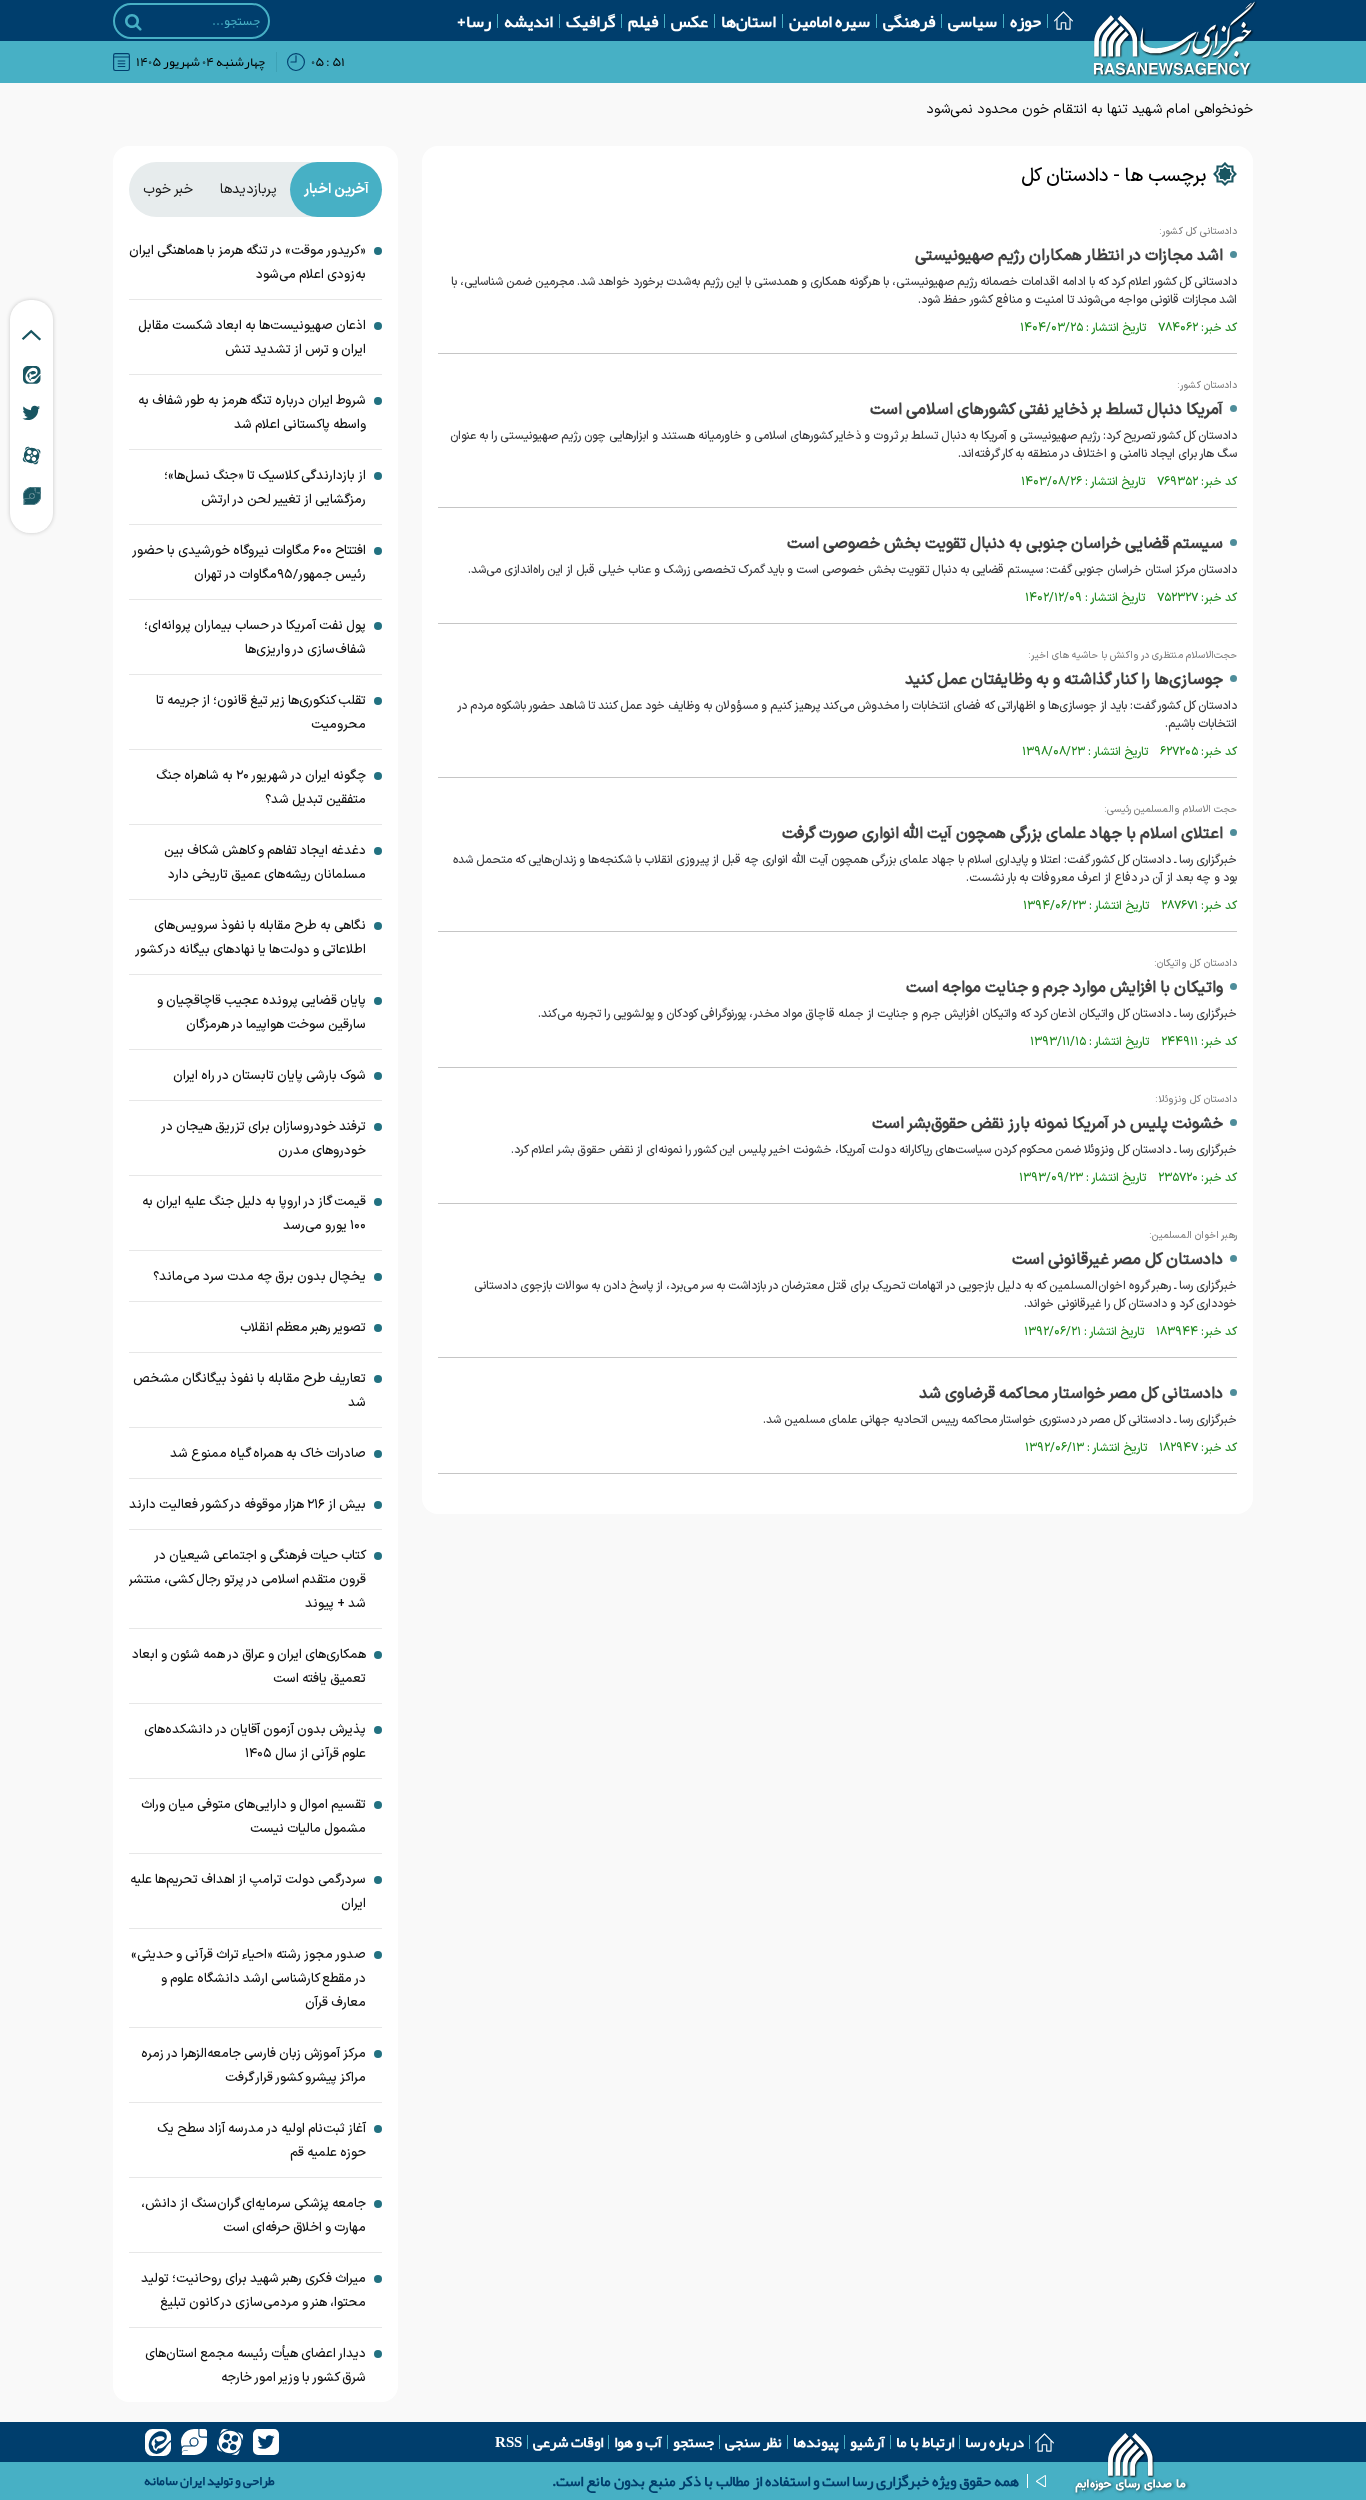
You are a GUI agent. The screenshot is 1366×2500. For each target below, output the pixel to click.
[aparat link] (31, 455)
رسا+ (474, 21)
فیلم (643, 21)
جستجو (693, 2442)
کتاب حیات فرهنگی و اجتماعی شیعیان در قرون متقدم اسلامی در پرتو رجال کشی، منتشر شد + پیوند (247, 1580)
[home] (1131, 2465)
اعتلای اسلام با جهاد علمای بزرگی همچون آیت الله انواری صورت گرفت (1002, 834)
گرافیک (590, 21)
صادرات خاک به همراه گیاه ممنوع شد (268, 1454)
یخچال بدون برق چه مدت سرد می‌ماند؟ (259, 1277)
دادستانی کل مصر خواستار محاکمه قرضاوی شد (1071, 1394)
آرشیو (867, 2442)
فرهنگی (909, 21)
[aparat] (230, 2442)
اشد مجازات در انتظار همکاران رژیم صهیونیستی (1069, 256)
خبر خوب (168, 189)
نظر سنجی (753, 2442)
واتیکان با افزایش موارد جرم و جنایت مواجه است (1064, 988)
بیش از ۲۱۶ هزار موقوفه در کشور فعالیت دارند (247, 1505)
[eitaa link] (32, 374)
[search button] (133, 22)
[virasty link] (32, 495)
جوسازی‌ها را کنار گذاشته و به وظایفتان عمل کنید (1064, 680)
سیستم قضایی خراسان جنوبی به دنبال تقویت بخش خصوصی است (1005, 544)
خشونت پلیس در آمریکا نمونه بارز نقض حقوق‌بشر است (1047, 1124)
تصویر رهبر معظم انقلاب (303, 1328)
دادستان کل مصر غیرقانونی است (1117, 1260)
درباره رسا (994, 2442)
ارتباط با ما (925, 2442)
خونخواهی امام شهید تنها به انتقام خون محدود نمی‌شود (1089, 109)
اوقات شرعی (568, 2442)
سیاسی (972, 21)
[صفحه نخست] (1057, 20)
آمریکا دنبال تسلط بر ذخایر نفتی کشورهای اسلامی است (1046, 410)
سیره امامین (829, 21)
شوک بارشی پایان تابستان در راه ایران (269, 1076)
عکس (689, 21)
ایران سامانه (174, 2481)
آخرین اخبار (336, 189)
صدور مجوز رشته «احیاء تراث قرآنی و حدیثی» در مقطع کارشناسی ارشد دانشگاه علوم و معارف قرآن (248, 1979)
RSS (508, 2442)
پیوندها (816, 2442)
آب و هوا (638, 2442)
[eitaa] (158, 2442)
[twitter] (266, 2442)
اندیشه (528, 21)
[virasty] (194, 2442)
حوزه (1025, 21)
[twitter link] (31, 413)
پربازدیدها (248, 189)
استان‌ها (748, 21)
